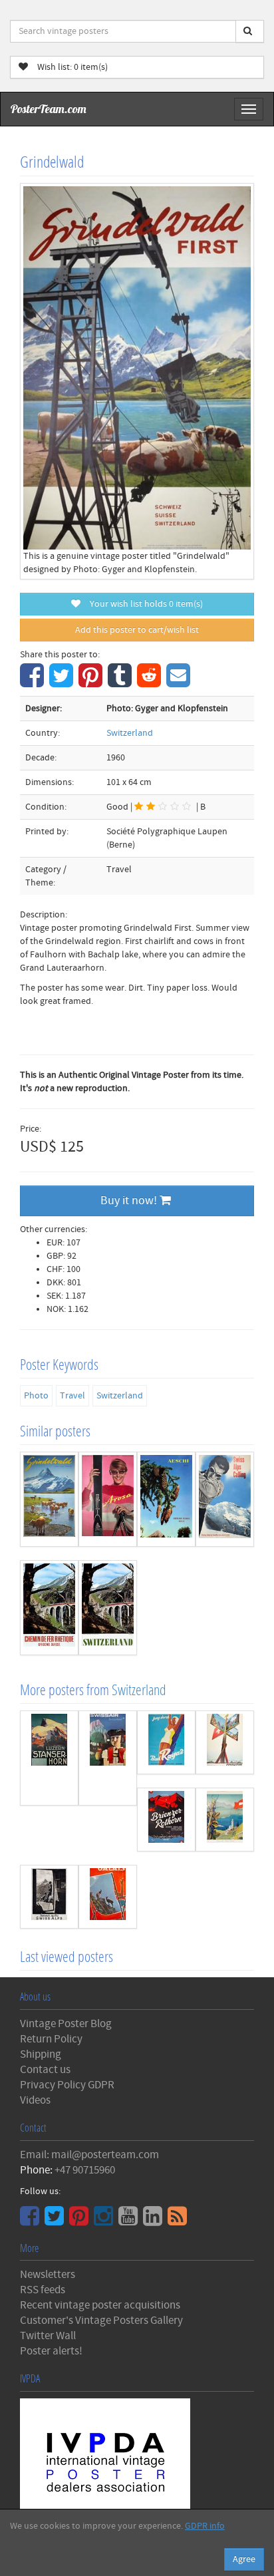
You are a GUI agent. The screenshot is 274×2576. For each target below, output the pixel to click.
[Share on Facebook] (34, 683)
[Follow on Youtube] (130, 2221)
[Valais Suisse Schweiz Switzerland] (108, 1897)
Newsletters (48, 2275)
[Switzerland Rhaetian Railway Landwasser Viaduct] (108, 1608)
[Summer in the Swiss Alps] (49, 1897)
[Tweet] (63, 683)
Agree (244, 2559)
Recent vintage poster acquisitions (100, 2305)
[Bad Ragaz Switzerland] (166, 1742)
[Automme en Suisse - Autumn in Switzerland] (225, 1820)
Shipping (41, 2054)
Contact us (45, 2070)
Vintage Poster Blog (66, 2024)
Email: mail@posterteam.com (89, 2155)
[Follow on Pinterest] (80, 2221)
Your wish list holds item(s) (143, 604)
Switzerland (130, 733)
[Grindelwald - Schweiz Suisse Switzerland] (49, 1499)
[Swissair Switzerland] (108, 1758)
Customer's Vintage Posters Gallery (101, 2321)
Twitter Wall (48, 2336)
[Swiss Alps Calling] (225, 1499)
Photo (36, 1396)
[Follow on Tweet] (56, 2221)
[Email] (180, 683)
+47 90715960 (85, 2170)
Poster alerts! (51, 2351)
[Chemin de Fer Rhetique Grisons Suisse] (49, 1608)
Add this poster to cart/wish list (137, 630)
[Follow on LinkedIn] (154, 2221)
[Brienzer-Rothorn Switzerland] (166, 1820)
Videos (35, 2100)
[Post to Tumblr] (121, 683)
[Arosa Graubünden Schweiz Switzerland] (108, 1499)
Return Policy (51, 2039)
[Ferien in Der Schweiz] (225, 1742)
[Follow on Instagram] (105, 2221)
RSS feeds (43, 2290)
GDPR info (205, 2526)
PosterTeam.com (49, 109)
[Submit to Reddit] (151, 683)
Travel (72, 1396)
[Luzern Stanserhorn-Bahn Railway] (49, 1758)
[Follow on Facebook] (31, 2221)
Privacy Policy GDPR (67, 2085)
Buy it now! (130, 1201)
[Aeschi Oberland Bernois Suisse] (166, 1499)
